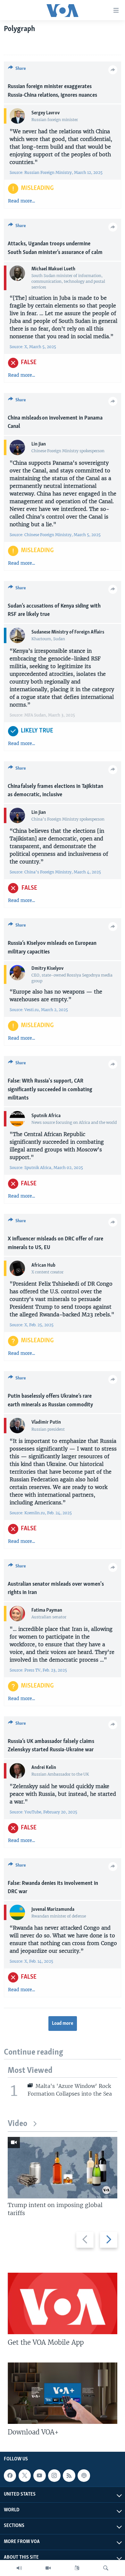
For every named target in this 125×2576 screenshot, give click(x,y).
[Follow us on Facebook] (10, 2475)
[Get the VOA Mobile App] (63, 2303)
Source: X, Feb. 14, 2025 (31, 1961)
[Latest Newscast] (19, 2568)
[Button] (17, 70)
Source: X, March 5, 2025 (33, 347)
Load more (63, 2024)
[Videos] (48, 2568)
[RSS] (69, 2475)
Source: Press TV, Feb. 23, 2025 (39, 1670)
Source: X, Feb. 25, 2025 (32, 1325)
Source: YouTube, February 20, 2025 (43, 1812)
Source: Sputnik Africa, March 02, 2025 (46, 1168)
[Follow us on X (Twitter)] (25, 2475)
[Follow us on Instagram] (54, 2475)
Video (17, 2124)
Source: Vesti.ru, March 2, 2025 (39, 1010)
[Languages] (77, 2568)
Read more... (21, 201)
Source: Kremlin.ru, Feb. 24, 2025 (41, 1513)
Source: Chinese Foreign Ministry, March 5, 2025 (55, 535)
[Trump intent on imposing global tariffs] (63, 2168)
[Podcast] (84, 2475)
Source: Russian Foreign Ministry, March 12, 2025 (56, 172)
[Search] (106, 2568)
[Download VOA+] (63, 2393)
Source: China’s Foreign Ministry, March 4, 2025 (55, 872)
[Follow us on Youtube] (39, 2475)
